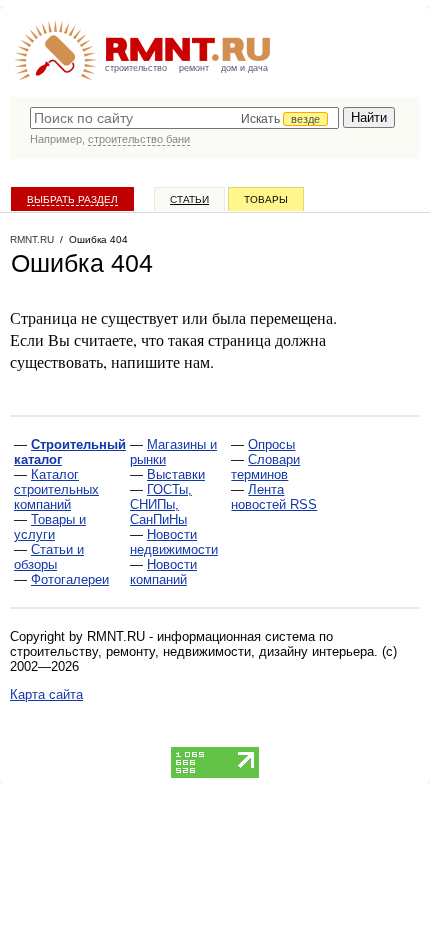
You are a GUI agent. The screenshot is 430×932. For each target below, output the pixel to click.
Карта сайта (46, 694)
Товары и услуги (50, 527)
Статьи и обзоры (49, 557)
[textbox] (184, 118)
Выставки (176, 474)
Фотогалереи (70, 579)
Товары (266, 199)
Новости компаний (163, 572)
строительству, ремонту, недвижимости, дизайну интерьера (192, 651)
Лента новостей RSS (274, 497)
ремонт (194, 68)
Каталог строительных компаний (56, 489)
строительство (136, 68)
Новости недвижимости (174, 542)
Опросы (271, 444)
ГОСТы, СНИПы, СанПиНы (161, 504)
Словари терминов (265, 467)
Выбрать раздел (72, 199)
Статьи (189, 199)
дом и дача (244, 68)
